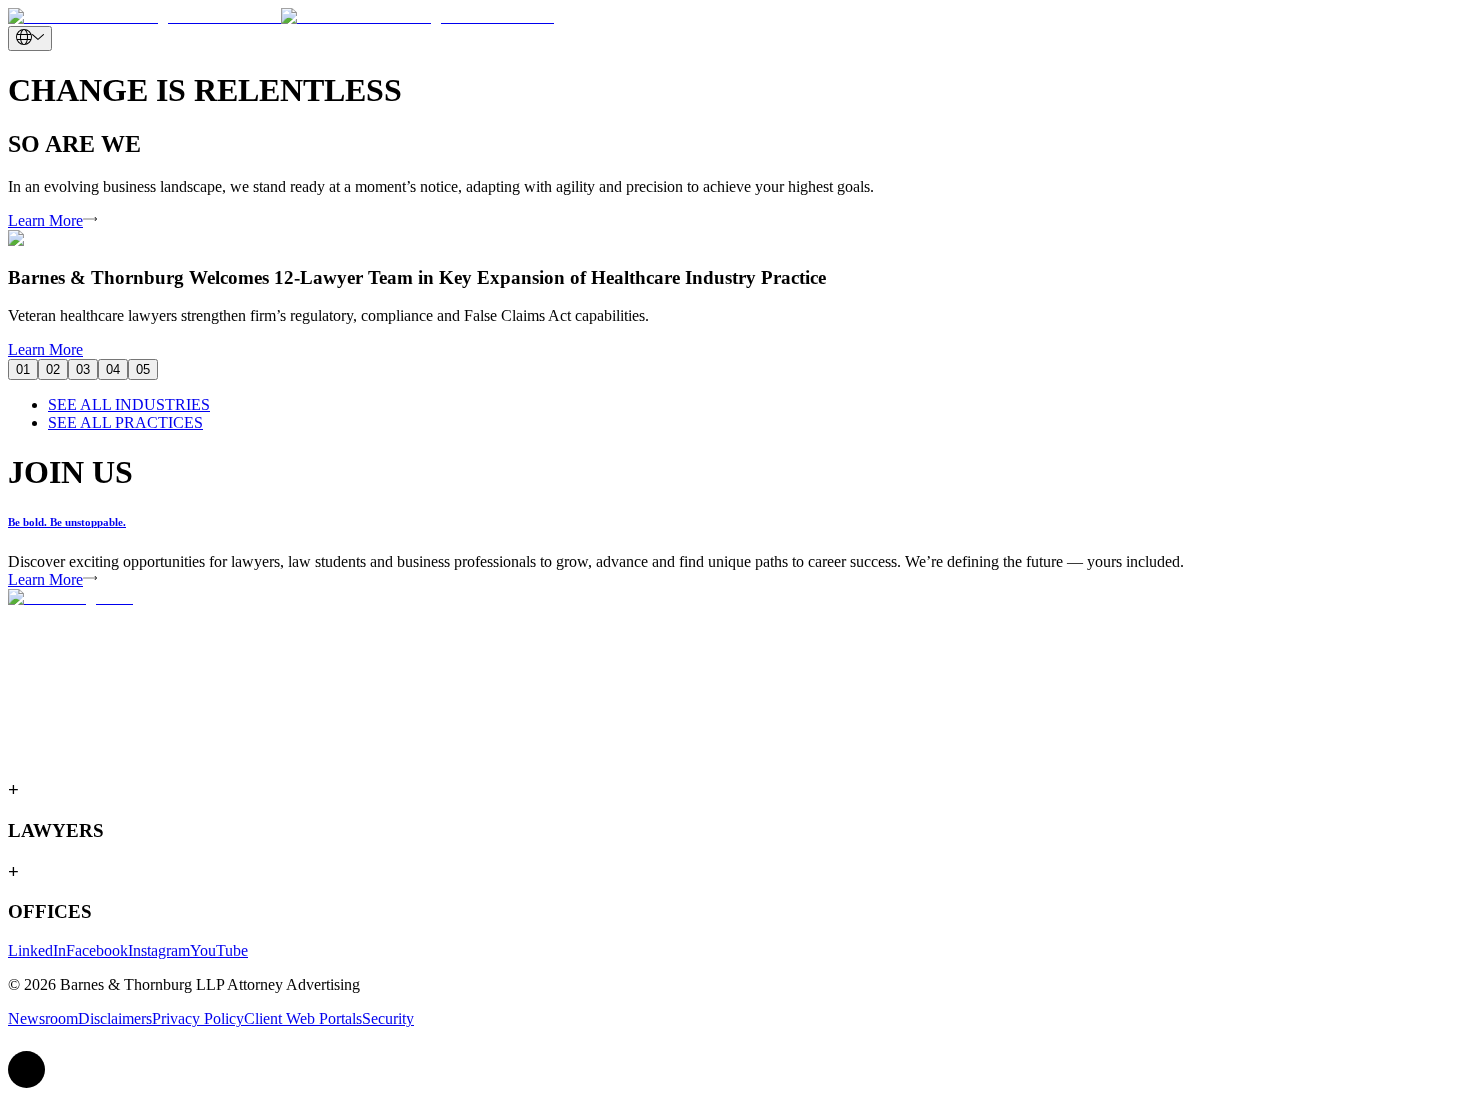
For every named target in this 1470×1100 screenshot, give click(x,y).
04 (113, 369)
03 (83, 369)
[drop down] (30, 38)
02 (53, 369)
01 (23, 369)
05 (143, 369)
